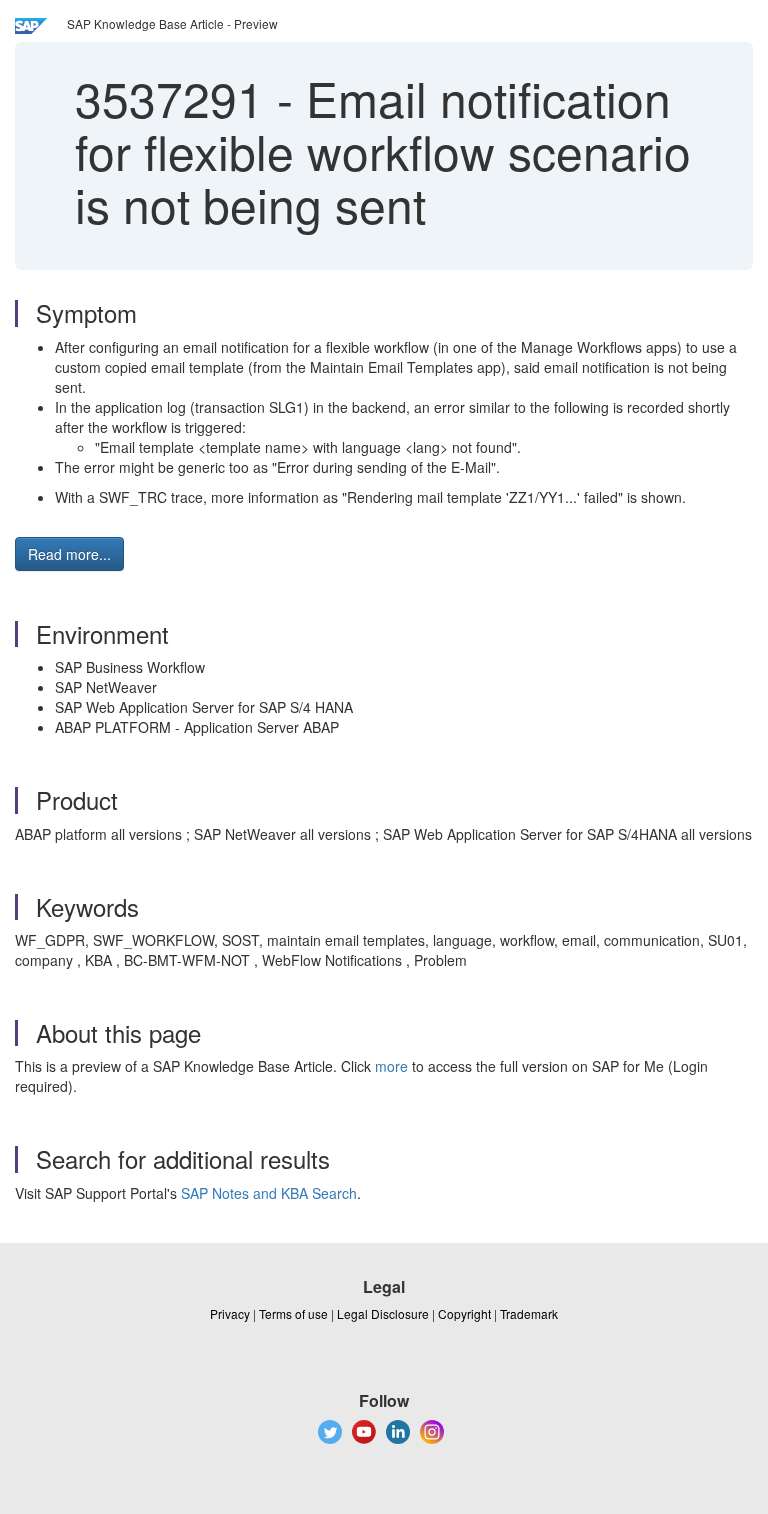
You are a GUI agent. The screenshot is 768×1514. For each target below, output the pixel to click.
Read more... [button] (69, 554)
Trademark (529, 1313)
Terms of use (293, 1313)
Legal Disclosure (383, 1313)
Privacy (230, 1313)
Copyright (464, 1313)
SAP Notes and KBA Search (269, 1193)
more (391, 1066)
